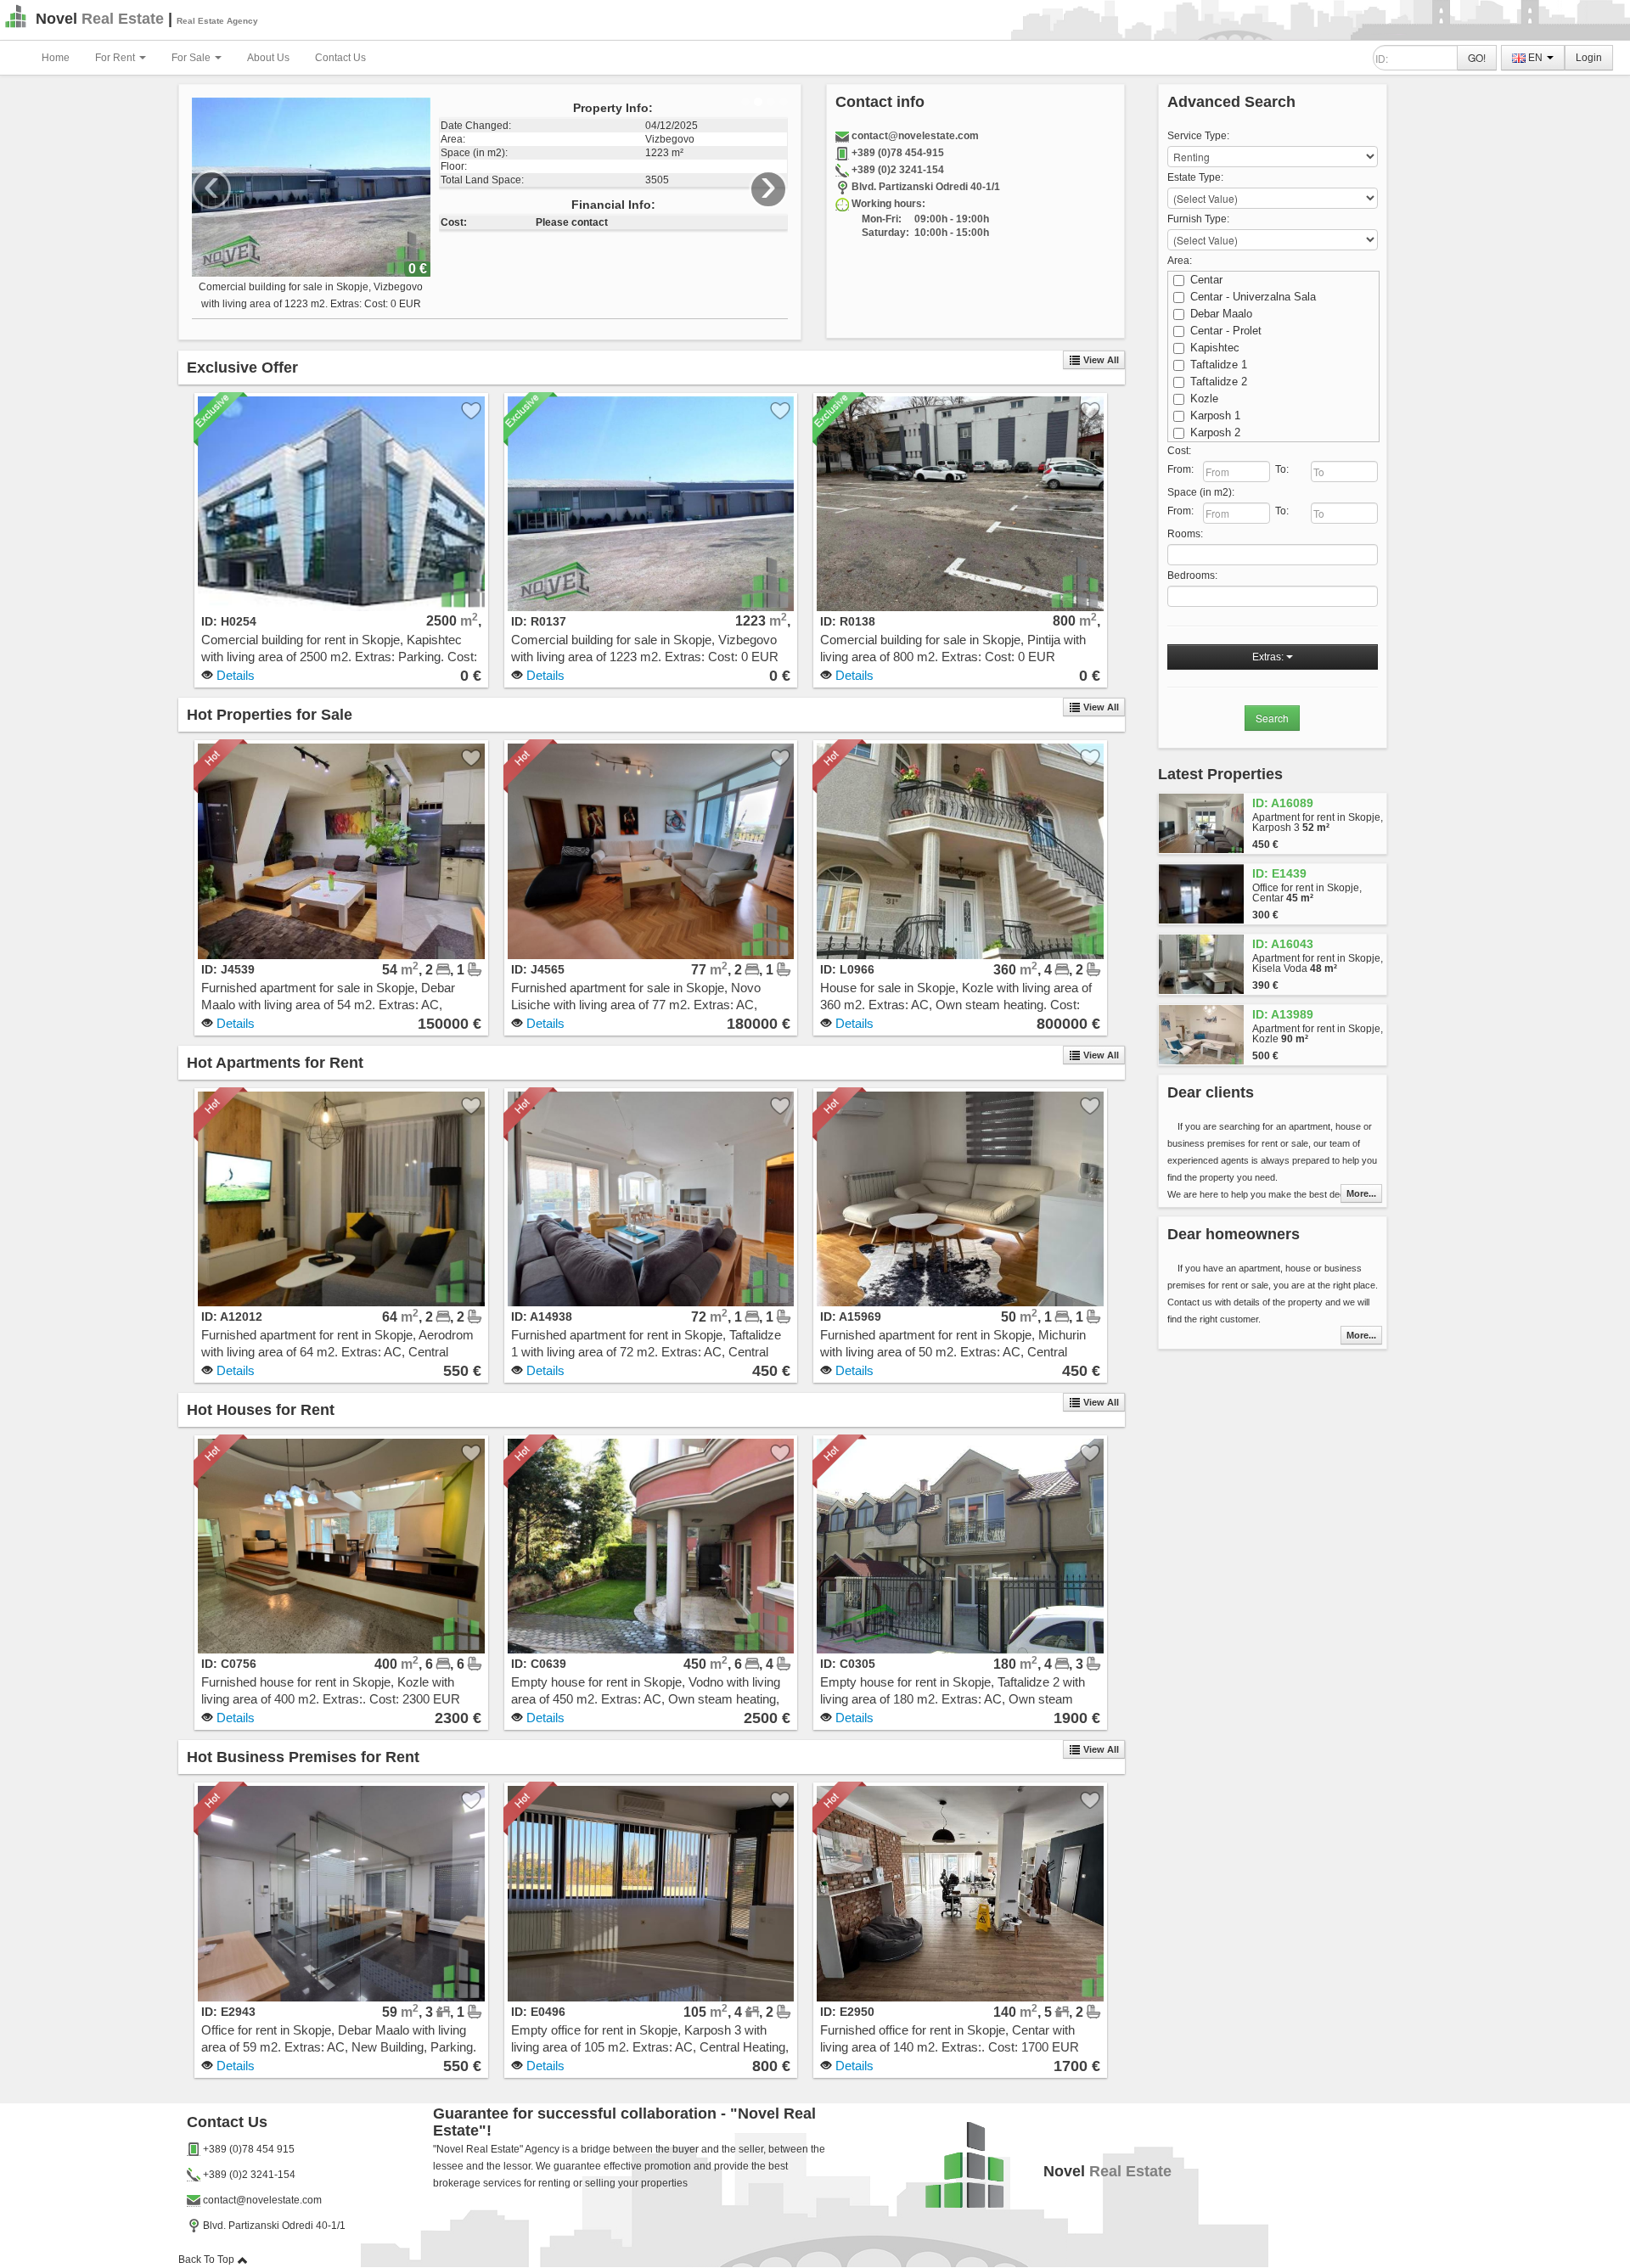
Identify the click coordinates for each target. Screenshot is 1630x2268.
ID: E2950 (847, 2012)
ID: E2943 (228, 2012)
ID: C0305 (848, 1664)
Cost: (1179, 451)
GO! (1477, 57)
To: (1282, 469)
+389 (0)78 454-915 (898, 153)
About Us (268, 58)
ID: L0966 (847, 969)
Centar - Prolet (1226, 331)
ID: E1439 (1279, 873)
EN (1535, 58)
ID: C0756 (229, 1664)
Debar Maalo (1221, 314)
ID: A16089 (1283, 803)
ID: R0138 (848, 621)
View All (1100, 360)
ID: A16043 (1283, 944)
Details (234, 675)
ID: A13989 (1283, 1014)
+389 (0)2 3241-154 (898, 170)
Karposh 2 (1215, 432)
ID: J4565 (538, 969)
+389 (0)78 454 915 (249, 2149)
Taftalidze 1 (1219, 365)
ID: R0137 (539, 621)
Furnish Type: (1198, 219)
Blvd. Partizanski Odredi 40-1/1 (926, 187)
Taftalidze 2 (1219, 382)
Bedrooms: (1192, 575)
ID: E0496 (538, 2012)
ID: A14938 (542, 1316)
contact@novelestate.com (915, 136)
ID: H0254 (229, 621)
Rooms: (1185, 534)
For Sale (192, 58)
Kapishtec (1215, 348)
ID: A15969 (851, 1316)
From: (1180, 469)
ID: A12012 (232, 1316)
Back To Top (208, 2260)
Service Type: (1198, 136)
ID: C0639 (539, 1664)
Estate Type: (1195, 177)
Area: (1180, 261)
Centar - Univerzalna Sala (1253, 297)
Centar (1206, 280)
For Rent (116, 58)
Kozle (1204, 399)
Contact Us (340, 58)
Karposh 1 (1215, 415)
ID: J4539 (228, 969)
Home (56, 58)
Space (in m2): (1201, 492)
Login (1589, 58)
